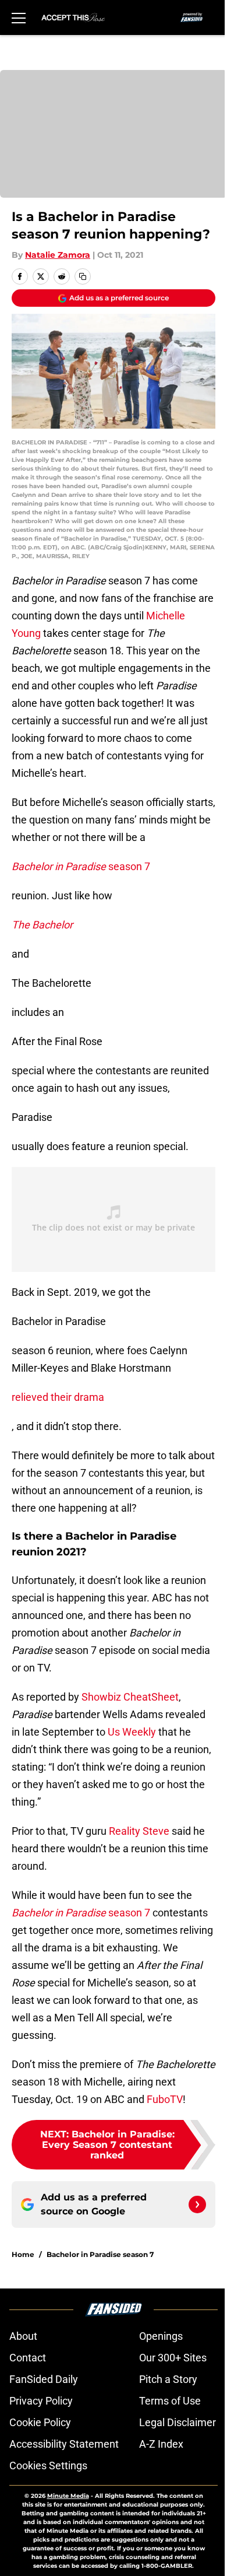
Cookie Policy (40, 2422)
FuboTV (165, 2099)
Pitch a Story (168, 2379)
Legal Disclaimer (178, 2422)
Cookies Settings (48, 2465)
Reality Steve (139, 1831)
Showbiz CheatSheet (130, 1697)
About (23, 2336)
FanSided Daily (44, 2379)
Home (23, 2254)
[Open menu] (19, 17)
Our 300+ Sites (173, 2358)
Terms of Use (170, 2401)
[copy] (83, 276)
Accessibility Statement (64, 2444)
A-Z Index (161, 2444)
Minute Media (68, 2496)
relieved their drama (58, 1397)
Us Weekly (132, 1732)
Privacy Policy (41, 2401)
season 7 (81, 866)
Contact (28, 2358)
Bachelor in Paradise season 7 (100, 2254)
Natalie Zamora (58, 255)
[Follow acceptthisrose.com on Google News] (197, 2205)
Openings (161, 2336)
